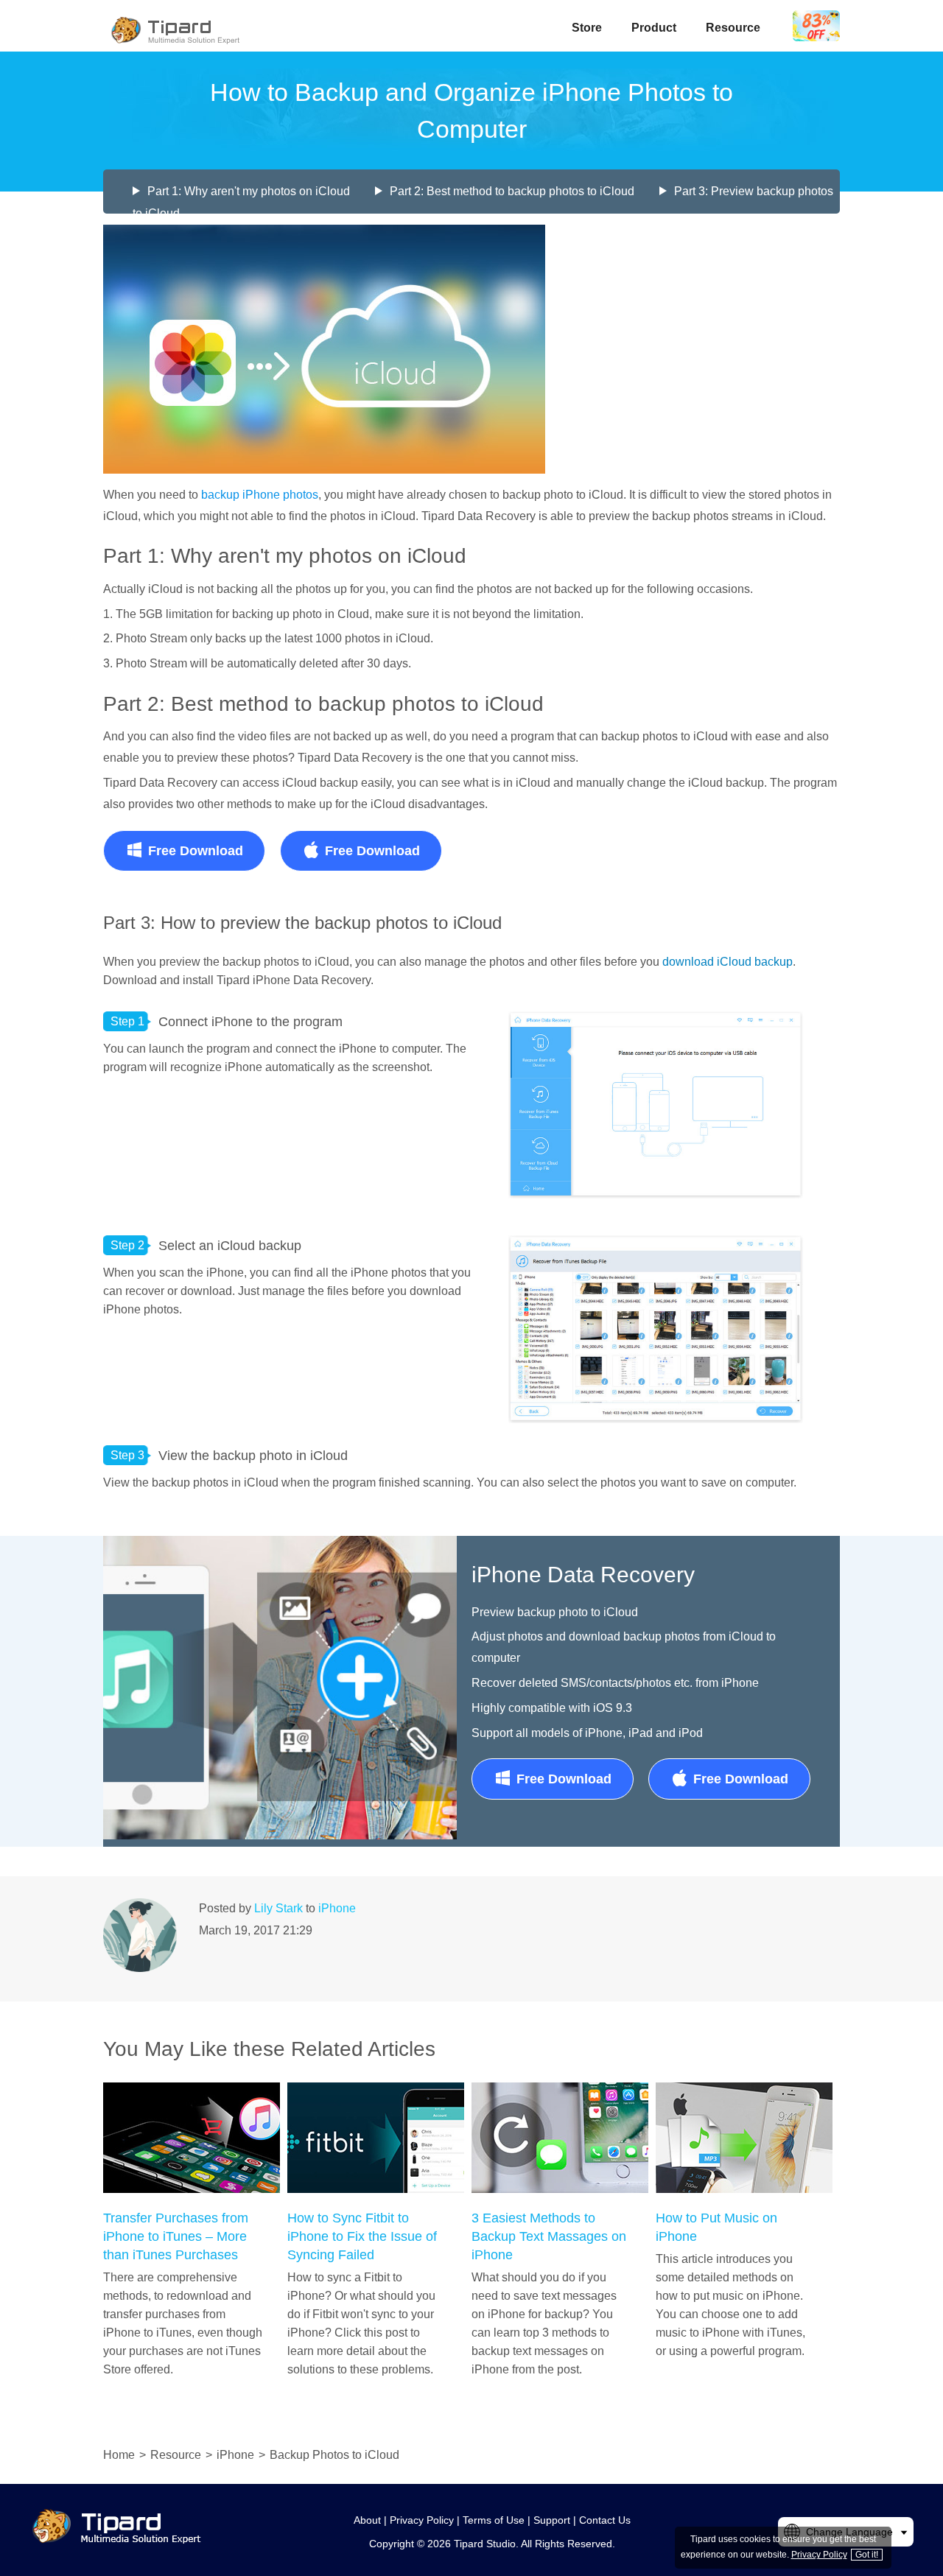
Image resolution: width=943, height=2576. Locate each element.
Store (587, 28)
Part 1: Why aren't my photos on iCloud (249, 191)
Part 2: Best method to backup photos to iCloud (512, 191)
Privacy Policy (422, 2520)
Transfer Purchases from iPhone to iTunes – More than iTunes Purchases (176, 2236)
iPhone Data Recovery (583, 1575)
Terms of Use (494, 2520)
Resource (733, 28)
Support (552, 2520)
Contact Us (605, 2520)
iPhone (337, 1908)
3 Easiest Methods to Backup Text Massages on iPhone (549, 2236)
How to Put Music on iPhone (716, 2227)
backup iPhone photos (260, 495)
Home (119, 2455)
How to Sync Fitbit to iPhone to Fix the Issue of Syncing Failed (362, 2236)
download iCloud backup (728, 962)
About (367, 2520)
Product (654, 28)
